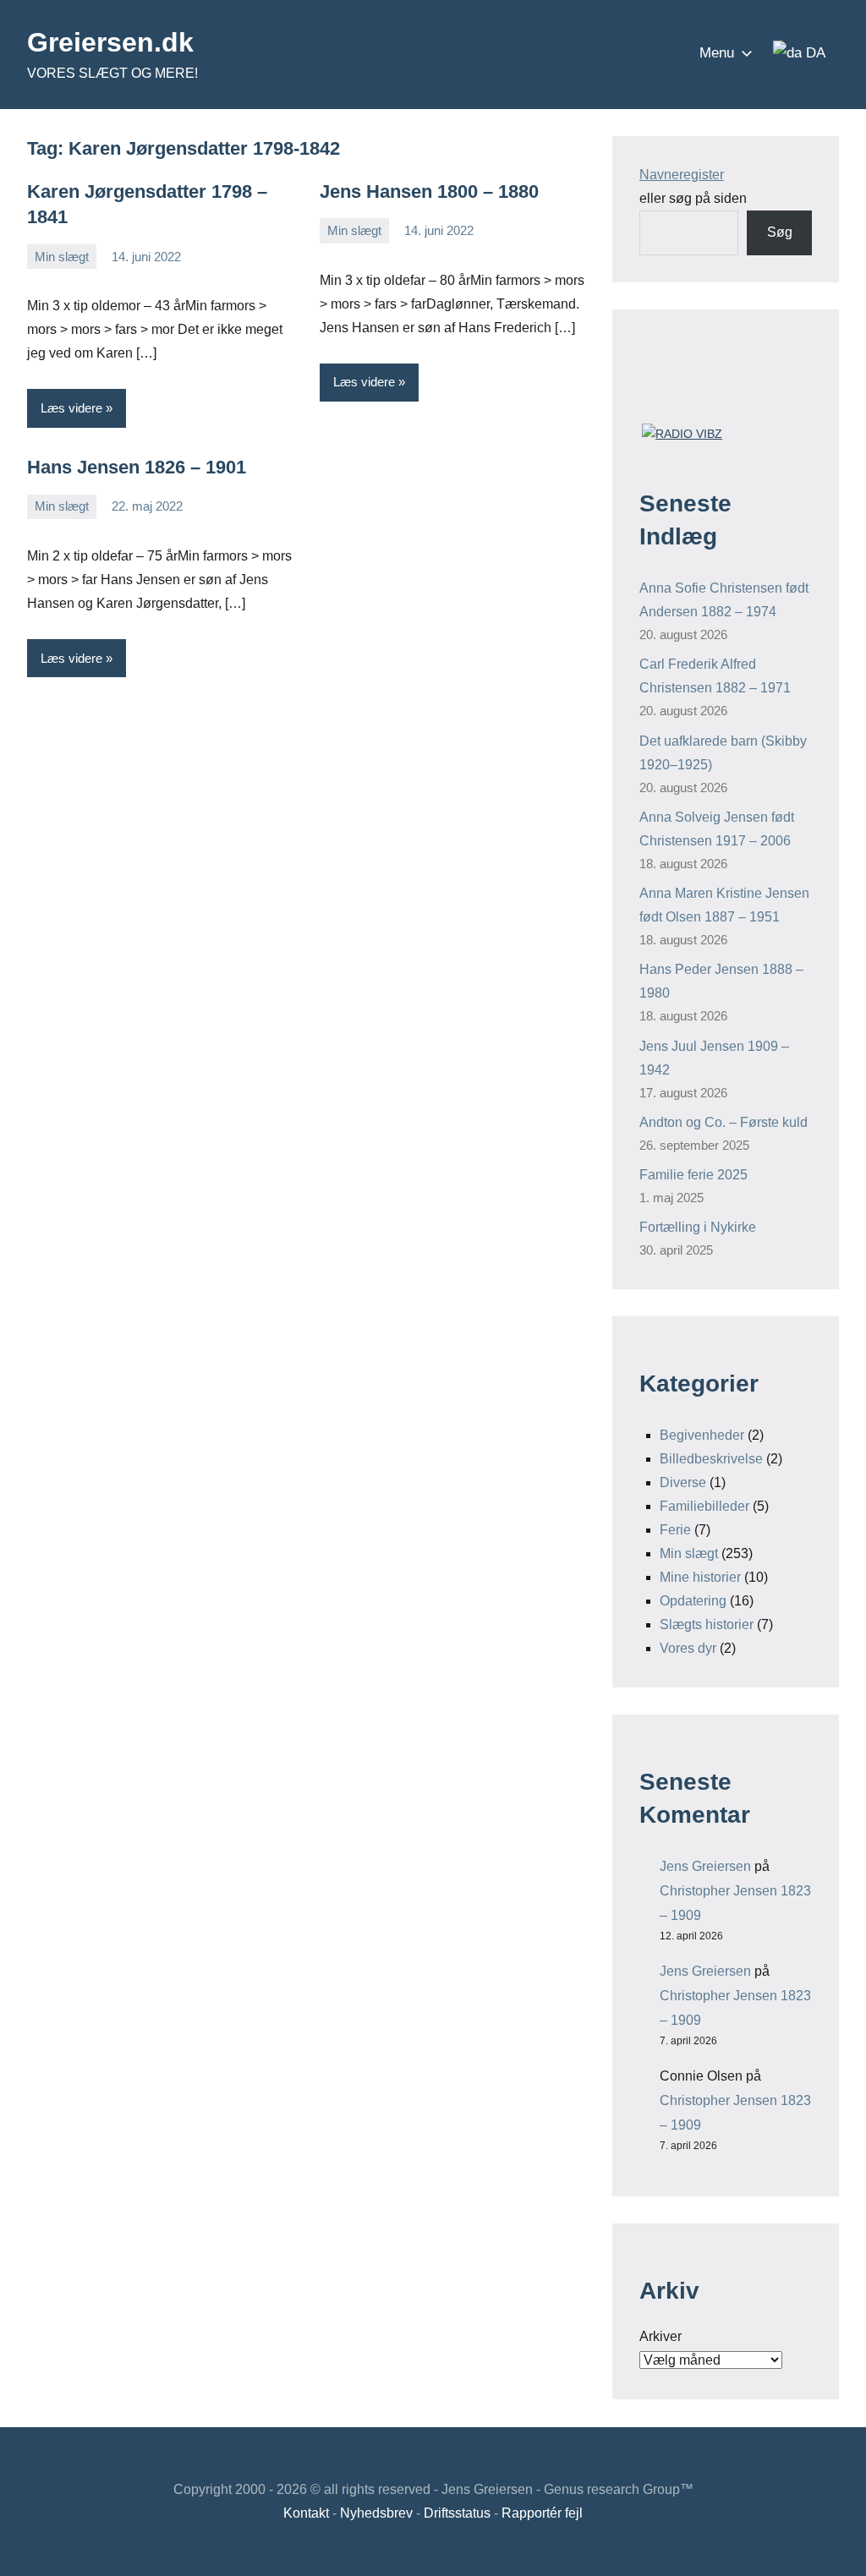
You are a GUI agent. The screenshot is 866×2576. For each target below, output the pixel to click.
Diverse (683, 1482)
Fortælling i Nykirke (698, 1227)
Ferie (675, 1530)
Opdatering (693, 1601)
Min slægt (62, 257)
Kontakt (306, 2513)
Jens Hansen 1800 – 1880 (429, 191)
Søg (780, 232)
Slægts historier (707, 1624)
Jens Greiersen (705, 1866)
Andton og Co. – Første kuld (723, 1122)
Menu (717, 53)
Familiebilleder (704, 1506)
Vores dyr (688, 1648)
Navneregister (682, 175)
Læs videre (71, 408)
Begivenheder (702, 1435)
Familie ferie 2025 (693, 1175)
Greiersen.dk (110, 42)
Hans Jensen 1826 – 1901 (137, 467)
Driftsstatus (457, 2513)
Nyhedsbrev (376, 2513)
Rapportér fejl (542, 2513)
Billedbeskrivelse (711, 1459)
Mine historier (700, 1577)
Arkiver (660, 2336)
